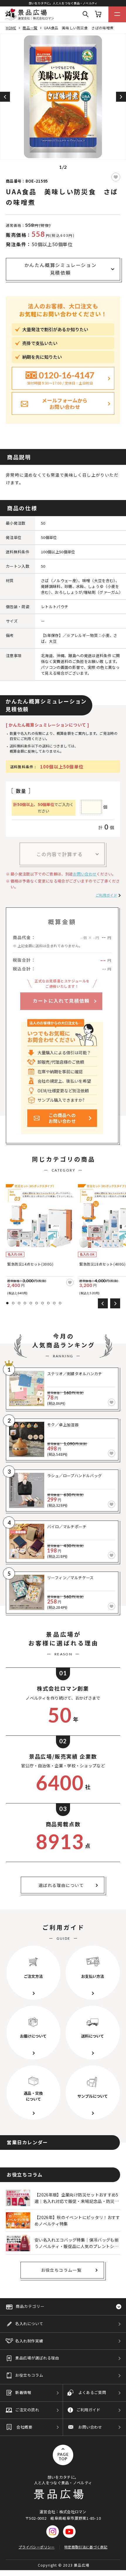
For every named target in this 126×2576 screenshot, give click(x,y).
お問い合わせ (85, 874)
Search (86, 14)
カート (98, 14)
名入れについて (29, 2323)
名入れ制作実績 (29, 2341)
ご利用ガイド (106, 895)
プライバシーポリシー (36, 2547)
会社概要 (24, 2427)
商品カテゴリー (30, 2306)
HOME (11, 28)
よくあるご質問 (92, 2392)
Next (121, 97)
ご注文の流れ (27, 2410)
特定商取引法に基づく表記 (86, 2547)
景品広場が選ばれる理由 (37, 2358)
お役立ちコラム (29, 2375)
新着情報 (23, 2392)
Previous (5, 97)
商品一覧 (30, 28)
